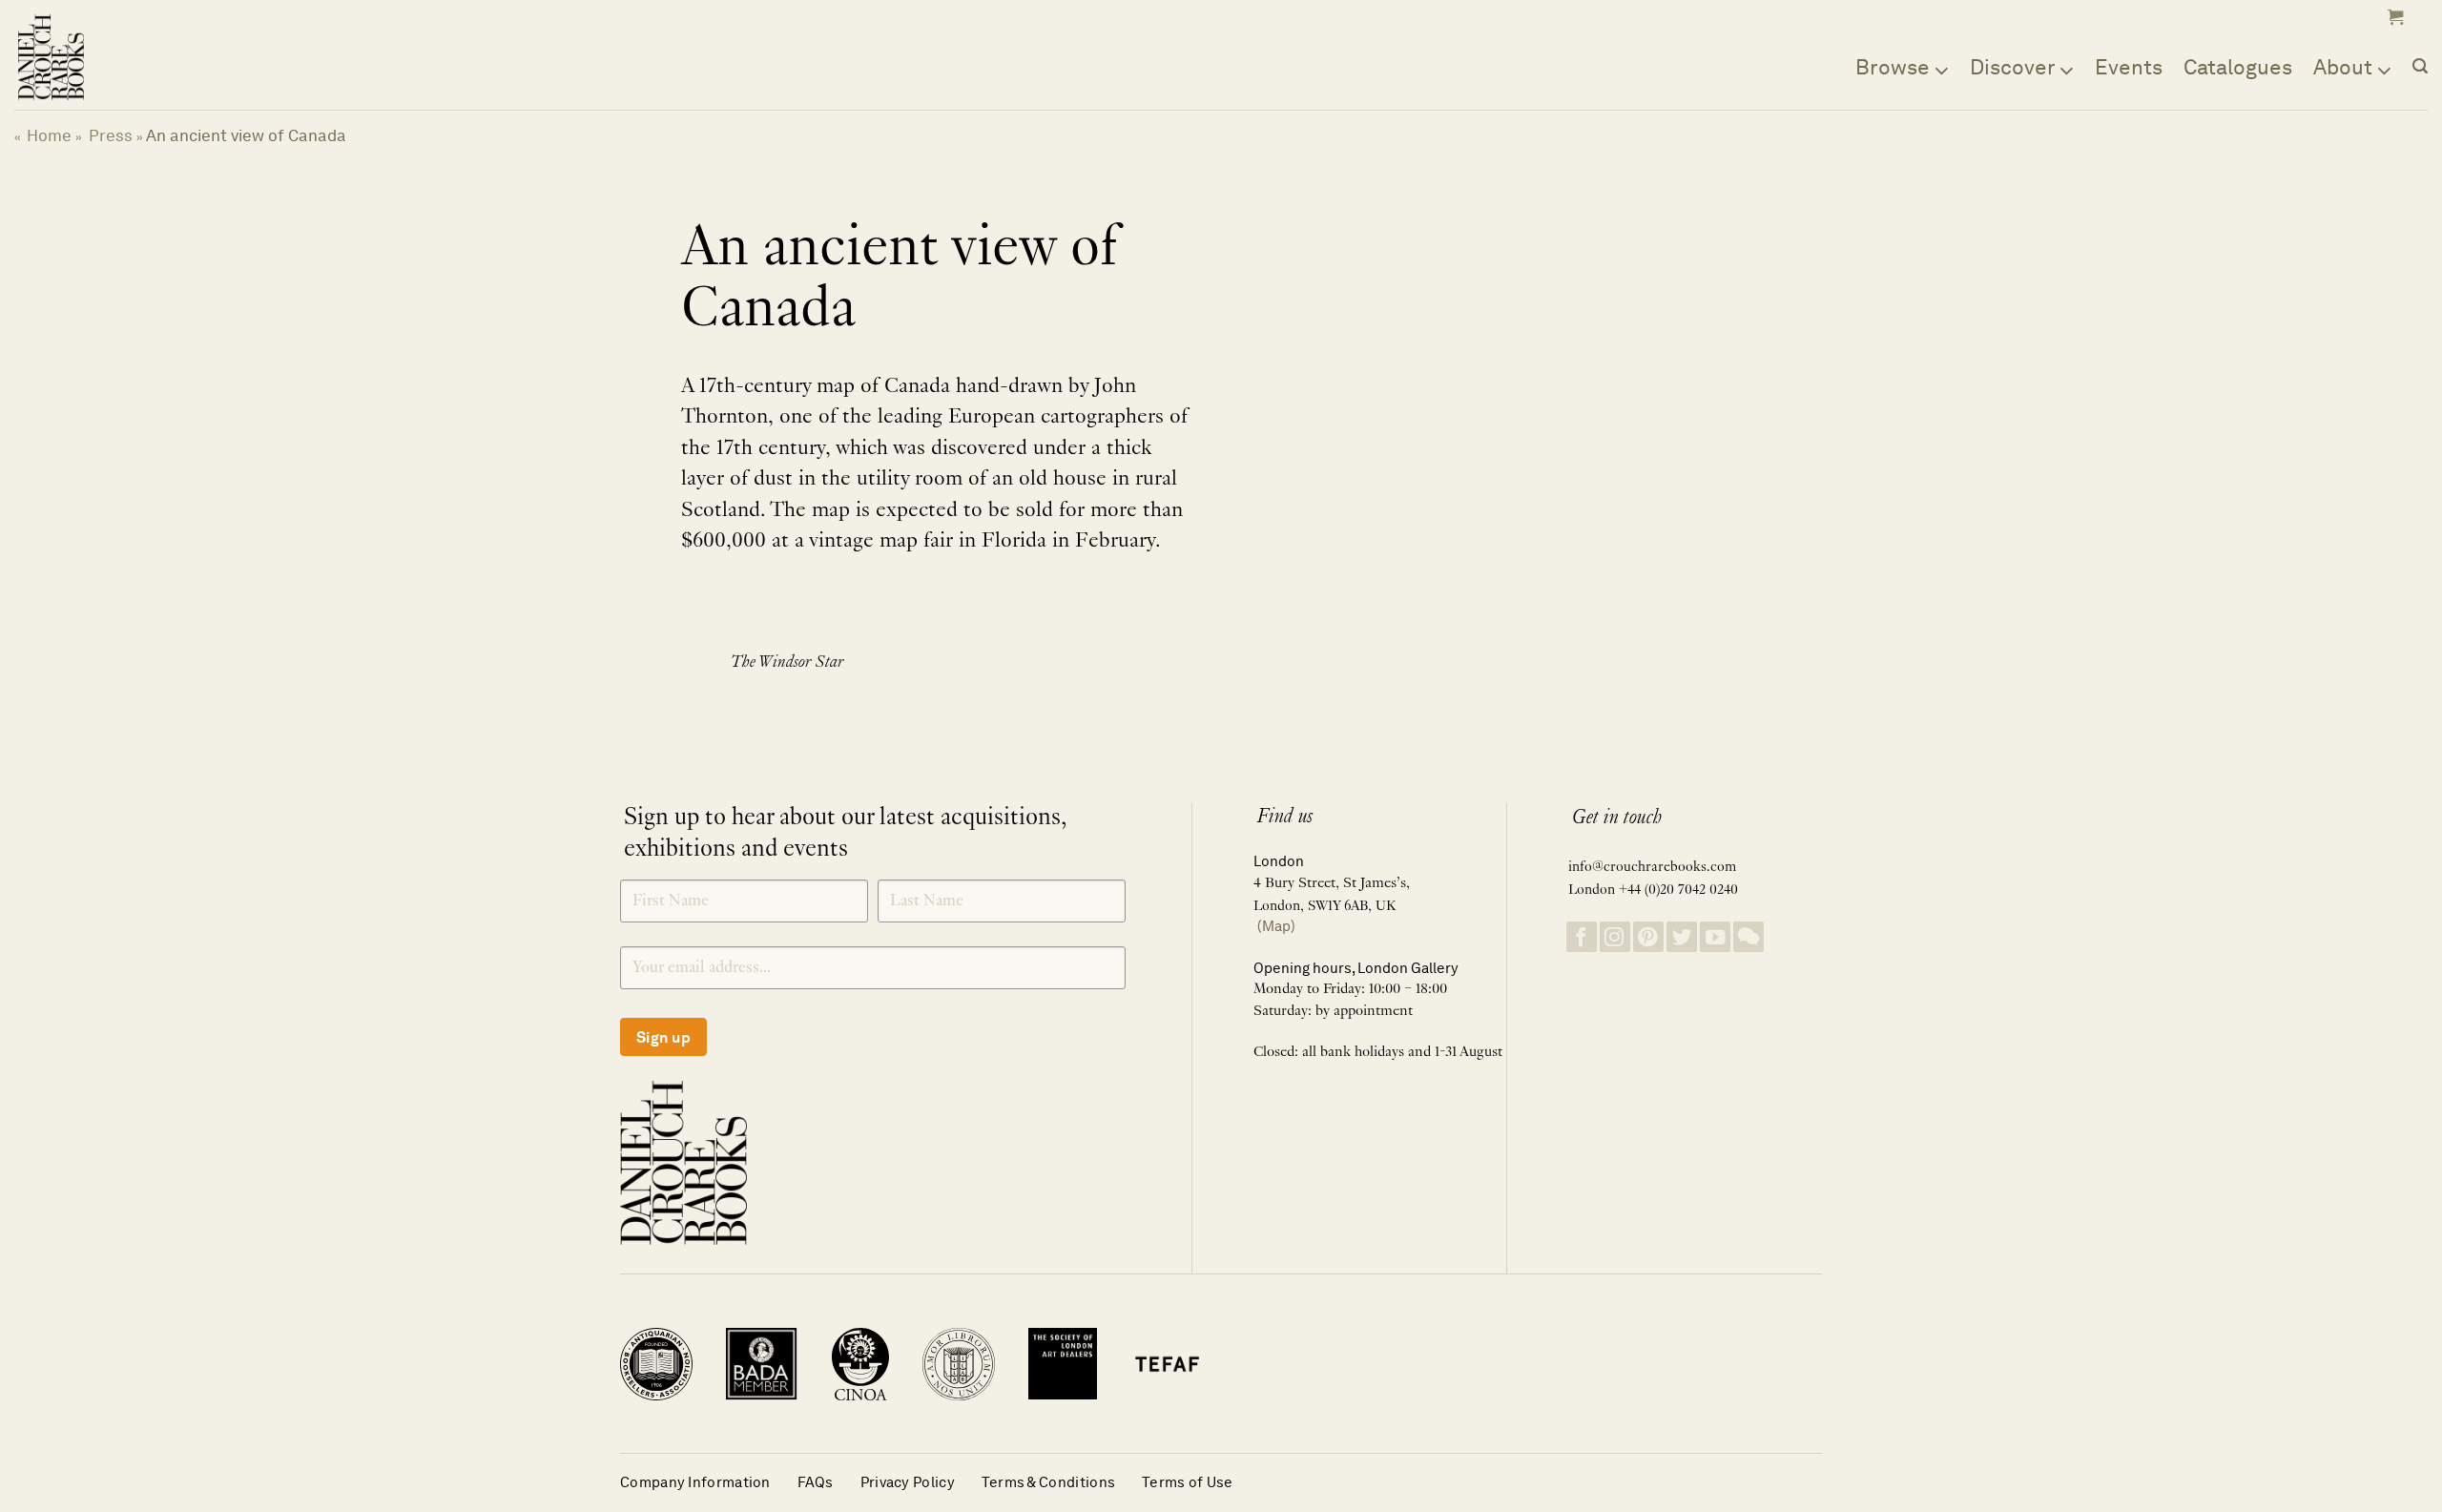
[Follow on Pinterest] (1648, 937)
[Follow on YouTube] (1715, 937)
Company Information (695, 1482)
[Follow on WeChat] (1749, 937)
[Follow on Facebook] (1582, 937)
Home (49, 135)
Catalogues (2238, 67)
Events (2129, 67)
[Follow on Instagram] (1615, 937)
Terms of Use (1188, 1482)
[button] (2393, 17)
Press (111, 135)
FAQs (816, 1482)
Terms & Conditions (1048, 1482)
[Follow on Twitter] (1682, 937)
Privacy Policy (908, 1482)
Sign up (663, 1037)
